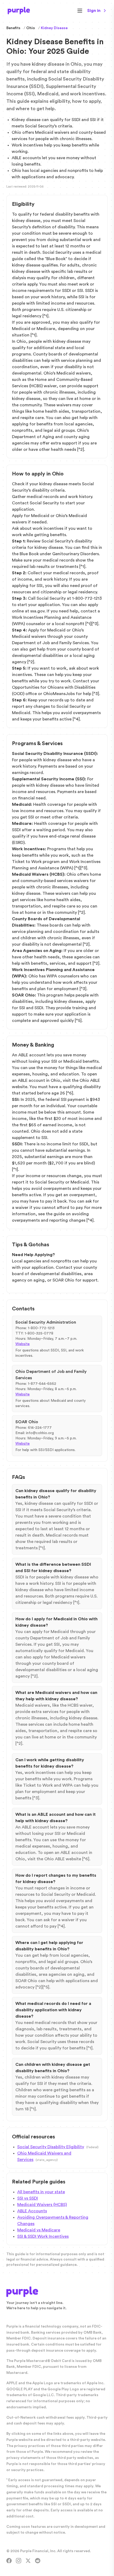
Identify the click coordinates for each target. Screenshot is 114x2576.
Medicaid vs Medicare (39, 2230)
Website (23, 1344)
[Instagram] (19, 2561)
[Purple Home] (19, 11)
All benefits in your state (41, 2192)
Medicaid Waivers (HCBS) (42, 2205)
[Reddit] (38, 2561)
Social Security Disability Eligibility (51, 2147)
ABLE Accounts (32, 2211)
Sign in (94, 11)
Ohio (31, 28)
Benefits (13, 28)
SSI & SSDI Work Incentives (43, 2236)
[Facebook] (9, 2561)
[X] (28, 2561)
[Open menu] (80, 11)
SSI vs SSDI (28, 2198)
